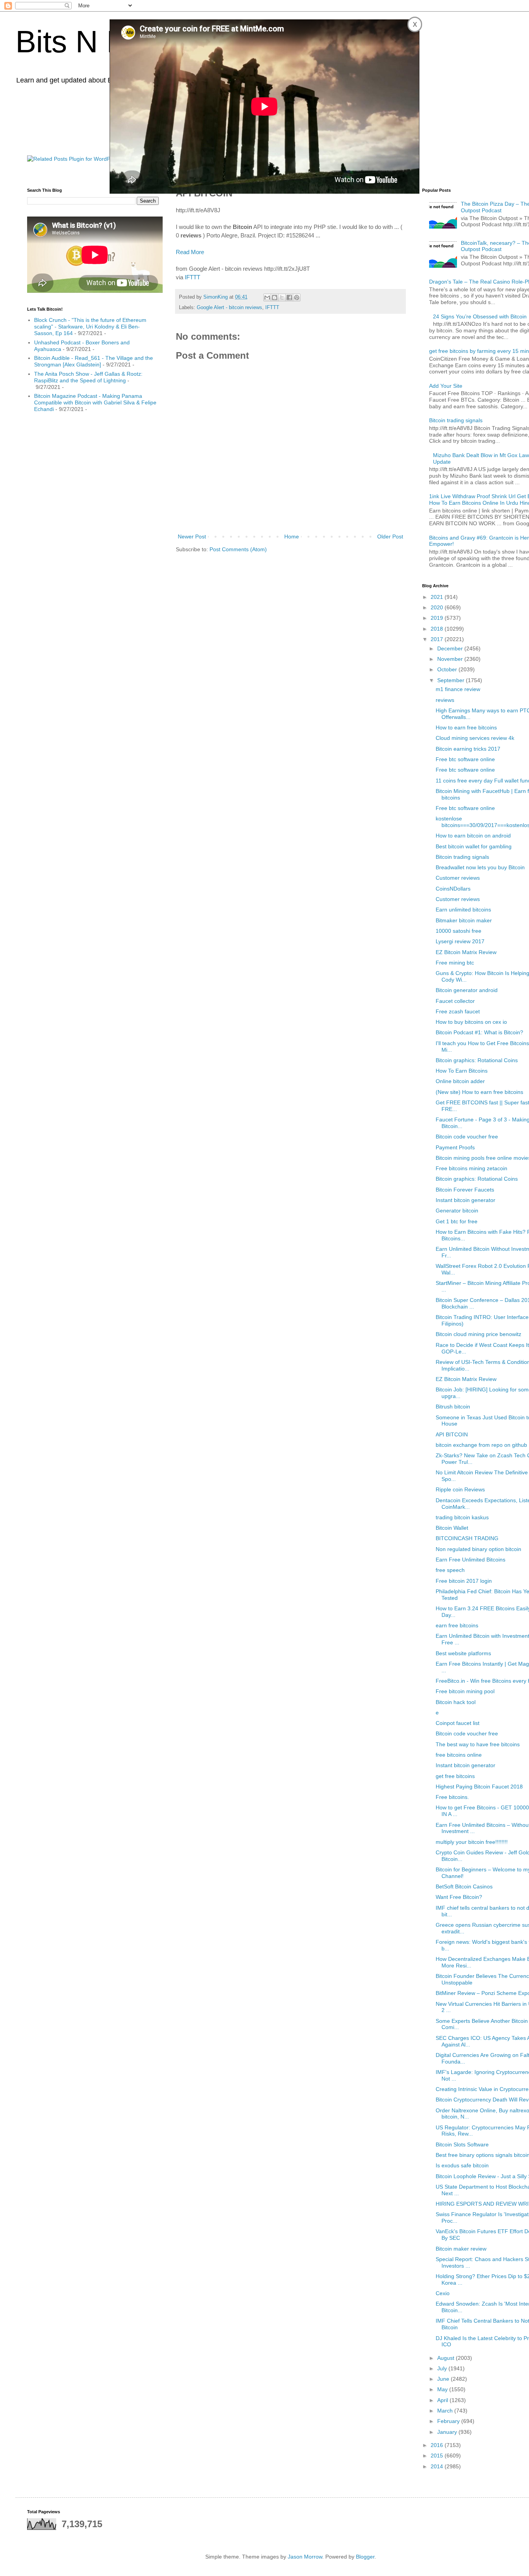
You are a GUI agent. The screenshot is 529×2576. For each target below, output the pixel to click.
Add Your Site (446, 386)
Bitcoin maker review (461, 2249)
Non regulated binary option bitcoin (478, 1549)
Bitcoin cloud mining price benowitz (478, 1334)
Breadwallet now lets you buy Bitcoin (480, 867)
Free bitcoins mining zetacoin (471, 1168)
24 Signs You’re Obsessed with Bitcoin (480, 316)
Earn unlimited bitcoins (463, 910)
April (443, 2400)
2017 (438, 639)
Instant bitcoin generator (465, 1200)
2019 (438, 618)
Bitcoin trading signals (456, 420)
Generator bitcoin (457, 1211)
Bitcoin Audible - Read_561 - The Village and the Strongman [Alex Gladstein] (94, 361)
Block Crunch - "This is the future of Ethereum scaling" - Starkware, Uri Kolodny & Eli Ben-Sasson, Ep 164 (90, 327)
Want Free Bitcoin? (459, 1897)
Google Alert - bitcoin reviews (229, 308)
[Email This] (267, 297)
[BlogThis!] (275, 297)
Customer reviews (458, 878)
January (448, 2432)
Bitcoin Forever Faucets (465, 1190)
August (447, 2358)
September (452, 680)
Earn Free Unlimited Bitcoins (471, 1560)
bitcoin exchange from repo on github (481, 1445)
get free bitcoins (455, 1776)
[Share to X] (282, 297)
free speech (450, 1570)
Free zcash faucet (458, 1011)
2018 (438, 629)
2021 (438, 597)
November (451, 659)
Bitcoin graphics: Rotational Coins (477, 1060)
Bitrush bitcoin (453, 1407)
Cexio (443, 2293)
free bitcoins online (459, 1755)
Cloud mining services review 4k (475, 738)
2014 (438, 2466)
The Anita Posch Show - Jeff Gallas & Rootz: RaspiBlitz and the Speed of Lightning (88, 377)
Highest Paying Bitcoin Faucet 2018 (479, 1787)
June (444, 2379)
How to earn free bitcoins (466, 727)
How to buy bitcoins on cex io (471, 1022)
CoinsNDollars (453, 889)
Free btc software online (465, 759)
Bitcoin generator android (467, 990)
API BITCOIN (452, 1434)
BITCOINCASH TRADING (467, 1538)
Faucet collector (455, 1001)
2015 (438, 2456)
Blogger (365, 2557)
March (446, 2411)
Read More (190, 252)
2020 (438, 607)
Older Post (390, 537)
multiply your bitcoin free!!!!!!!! (472, 1842)
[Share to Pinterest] (297, 297)
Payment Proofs (455, 1147)
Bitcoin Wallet (452, 1528)
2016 (438, 2445)
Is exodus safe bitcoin (462, 2165)
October (448, 669)
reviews (445, 700)
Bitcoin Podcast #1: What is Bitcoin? (479, 1032)
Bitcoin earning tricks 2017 (468, 749)
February (449, 2421)
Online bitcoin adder (460, 1081)
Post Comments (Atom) (238, 549)
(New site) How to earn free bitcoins (479, 1092)
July (443, 2368)
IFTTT (192, 277)
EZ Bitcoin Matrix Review (466, 952)
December (451, 648)
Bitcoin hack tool (456, 1702)
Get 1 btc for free (457, 1221)
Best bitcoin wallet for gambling (474, 846)
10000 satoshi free (459, 931)
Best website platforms (463, 1653)
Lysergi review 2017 (460, 941)
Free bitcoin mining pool (465, 1691)
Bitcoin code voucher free (467, 1137)
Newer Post (192, 537)
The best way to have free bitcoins (478, 1744)
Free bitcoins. (452, 1797)
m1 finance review (458, 689)
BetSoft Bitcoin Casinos (464, 1886)
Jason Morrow (305, 2557)
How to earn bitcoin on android (473, 836)
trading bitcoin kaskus (462, 1517)
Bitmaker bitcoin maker (464, 920)
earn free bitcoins (457, 1625)
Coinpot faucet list (458, 1723)
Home (292, 537)
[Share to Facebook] (289, 297)
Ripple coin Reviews (460, 1489)
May (443, 2389)
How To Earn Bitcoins (462, 1071)
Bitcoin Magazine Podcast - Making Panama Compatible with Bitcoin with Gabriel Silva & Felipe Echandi (95, 402)
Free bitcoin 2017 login (464, 1581)
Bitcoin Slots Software (462, 2144)
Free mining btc (455, 963)
